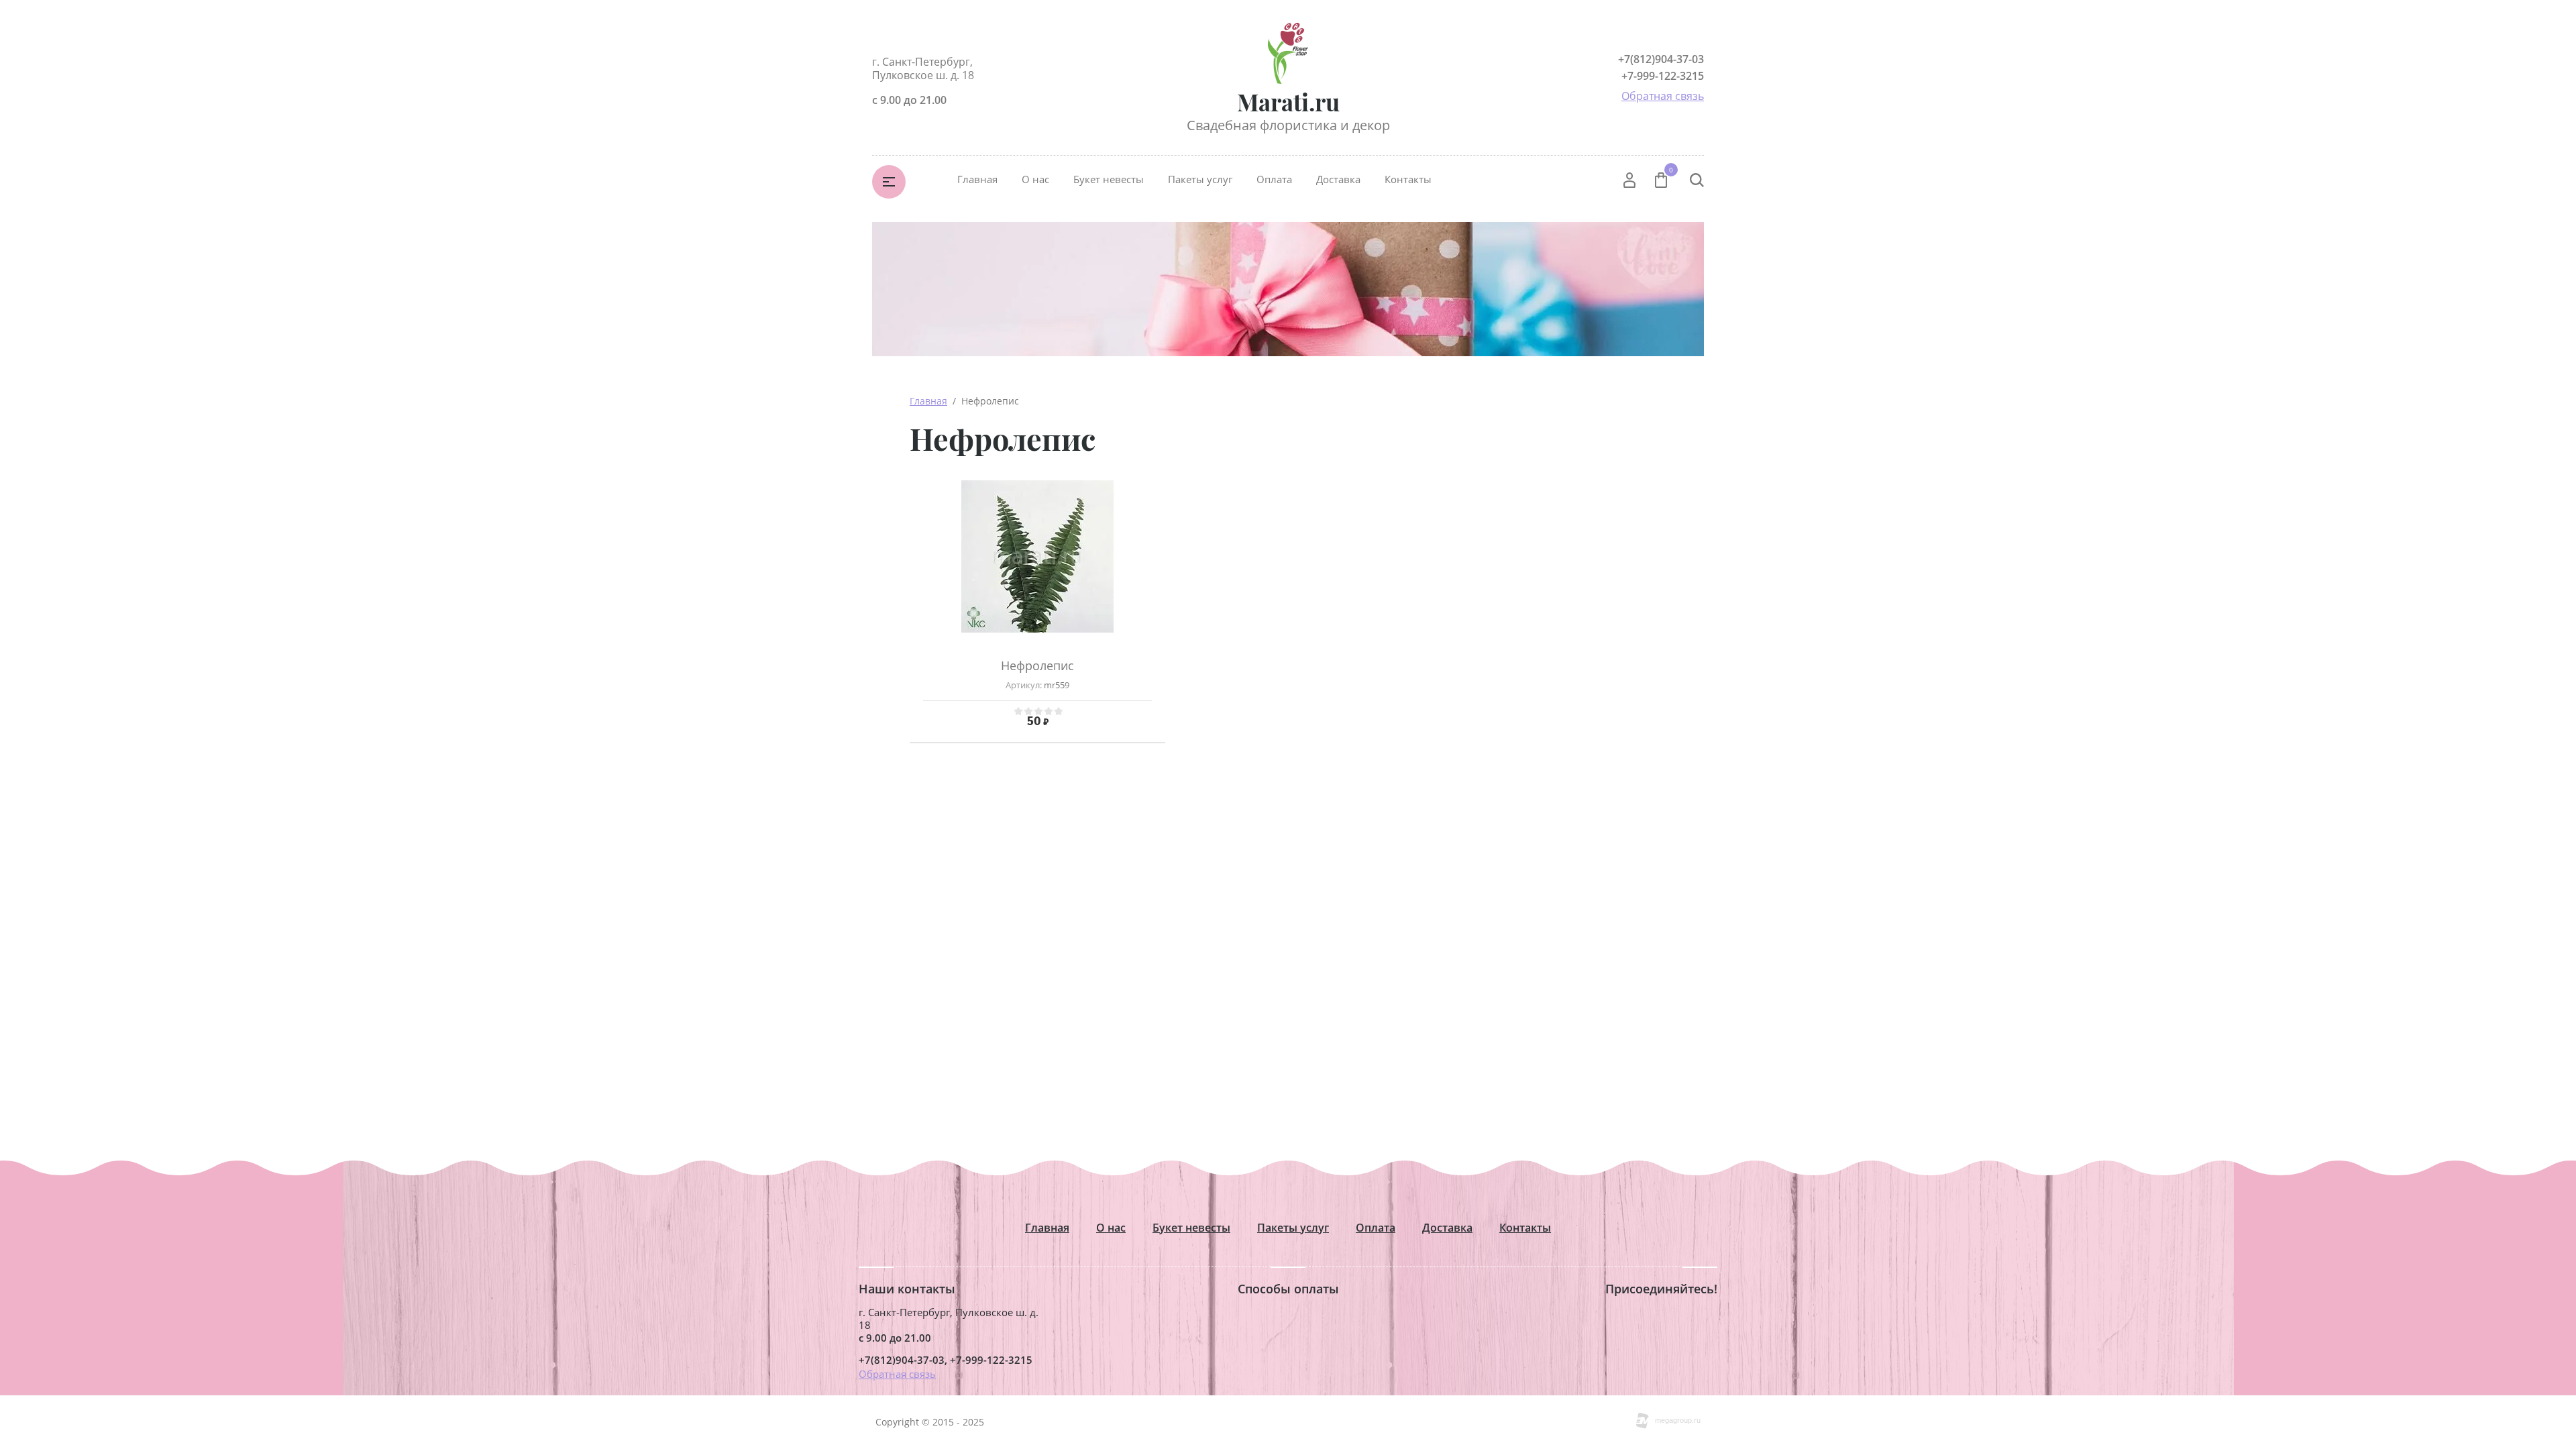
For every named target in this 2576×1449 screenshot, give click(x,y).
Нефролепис (1037, 665)
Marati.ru (1288, 102)
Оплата (1274, 179)
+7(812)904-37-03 (1661, 59)
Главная (977, 179)
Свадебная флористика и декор (1288, 125)
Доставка (1338, 179)
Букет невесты (1109, 179)
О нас (1035, 179)
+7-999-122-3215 (1663, 76)
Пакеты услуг (1200, 179)
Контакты (1408, 179)
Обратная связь (1663, 96)
